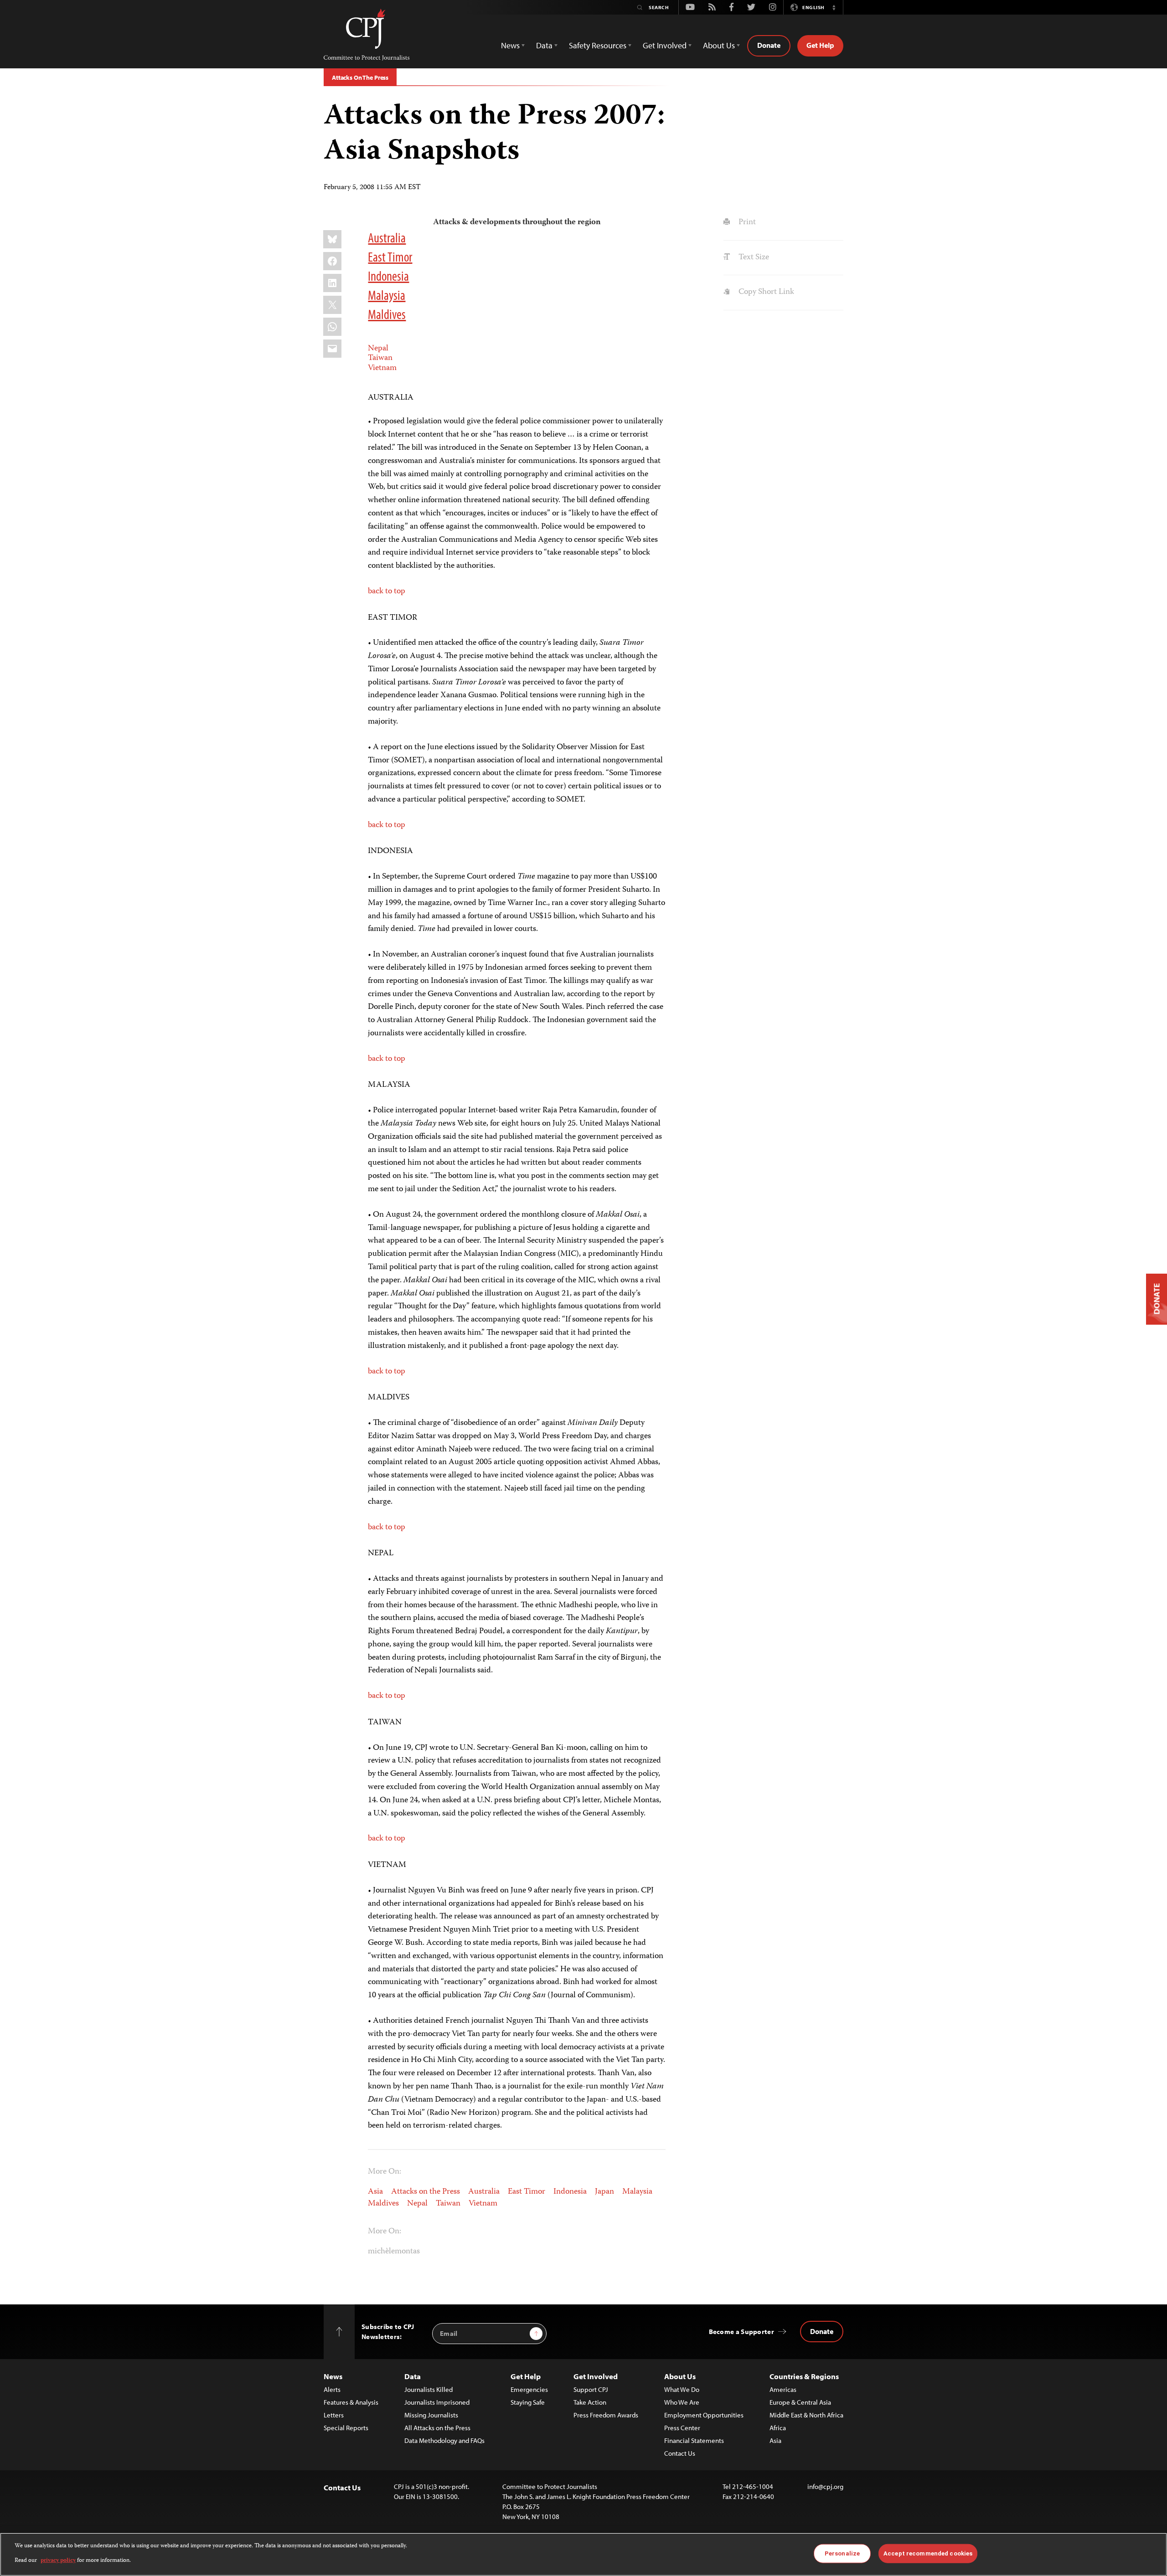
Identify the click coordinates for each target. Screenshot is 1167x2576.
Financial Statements (694, 2440)
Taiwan (380, 358)
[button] (834, 7)
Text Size (753, 257)
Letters (334, 2415)
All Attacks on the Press (437, 2428)
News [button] (510, 45)
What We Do (682, 2389)
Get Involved (596, 2376)
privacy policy (58, 2561)
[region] (583, 2554)
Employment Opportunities (704, 2415)
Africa (778, 2428)
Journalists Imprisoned (437, 2402)
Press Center (682, 2428)
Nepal (378, 349)
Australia (387, 237)
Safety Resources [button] (598, 45)
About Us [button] (719, 45)
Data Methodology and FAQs (444, 2440)
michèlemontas (394, 2252)
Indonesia (388, 276)
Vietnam (382, 368)
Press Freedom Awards (606, 2415)
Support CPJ (591, 2389)
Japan (604, 2192)
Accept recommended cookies (928, 2553)
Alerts (332, 2389)
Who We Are (682, 2402)
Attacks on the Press (426, 2192)
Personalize (842, 2553)
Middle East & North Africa (806, 2415)
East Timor (390, 257)
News (333, 2376)
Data (413, 2376)
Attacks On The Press (360, 77)
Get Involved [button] (665, 45)
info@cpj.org (825, 2486)
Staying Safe (528, 2402)
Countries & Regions (804, 2376)
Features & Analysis (351, 2402)
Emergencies (529, 2389)
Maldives (387, 314)
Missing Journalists (431, 2415)
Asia (375, 2192)
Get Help (820, 45)
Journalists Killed (429, 2389)
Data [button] (544, 45)
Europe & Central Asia (800, 2402)
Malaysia (387, 295)
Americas (783, 2389)
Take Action (590, 2402)
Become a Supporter (741, 2332)
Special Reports (346, 2428)
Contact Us (680, 2453)
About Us (680, 2376)
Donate (769, 45)
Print (746, 222)
